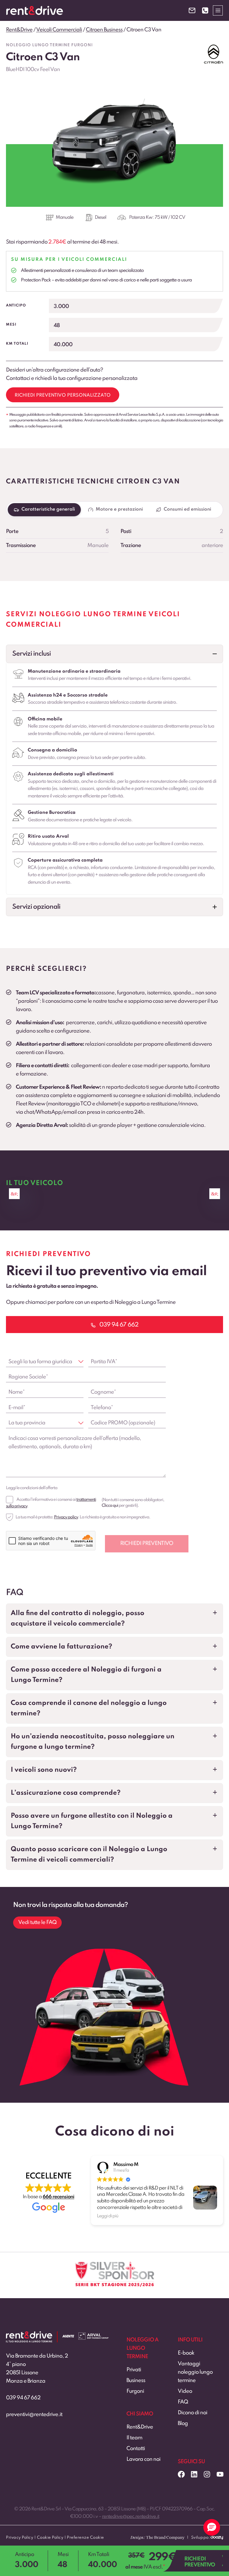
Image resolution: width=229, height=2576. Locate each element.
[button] (114, 654)
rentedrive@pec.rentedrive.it (131, 2517)
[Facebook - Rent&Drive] (181, 2474)
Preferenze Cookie (85, 2538)
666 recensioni (58, 2197)
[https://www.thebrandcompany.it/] (157, 2540)
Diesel (100, 218)
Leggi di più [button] (108, 2216)
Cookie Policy (50, 2538)
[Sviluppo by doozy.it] (217, 2540)
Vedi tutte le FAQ (37, 1922)
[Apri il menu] (218, 10)
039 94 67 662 (23, 2398)
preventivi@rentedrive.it (34, 2415)
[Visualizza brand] (213, 54)
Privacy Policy (20, 2538)
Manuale (65, 218)
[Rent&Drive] (29, 2335)
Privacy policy (66, 1517)
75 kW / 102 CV (170, 218)
